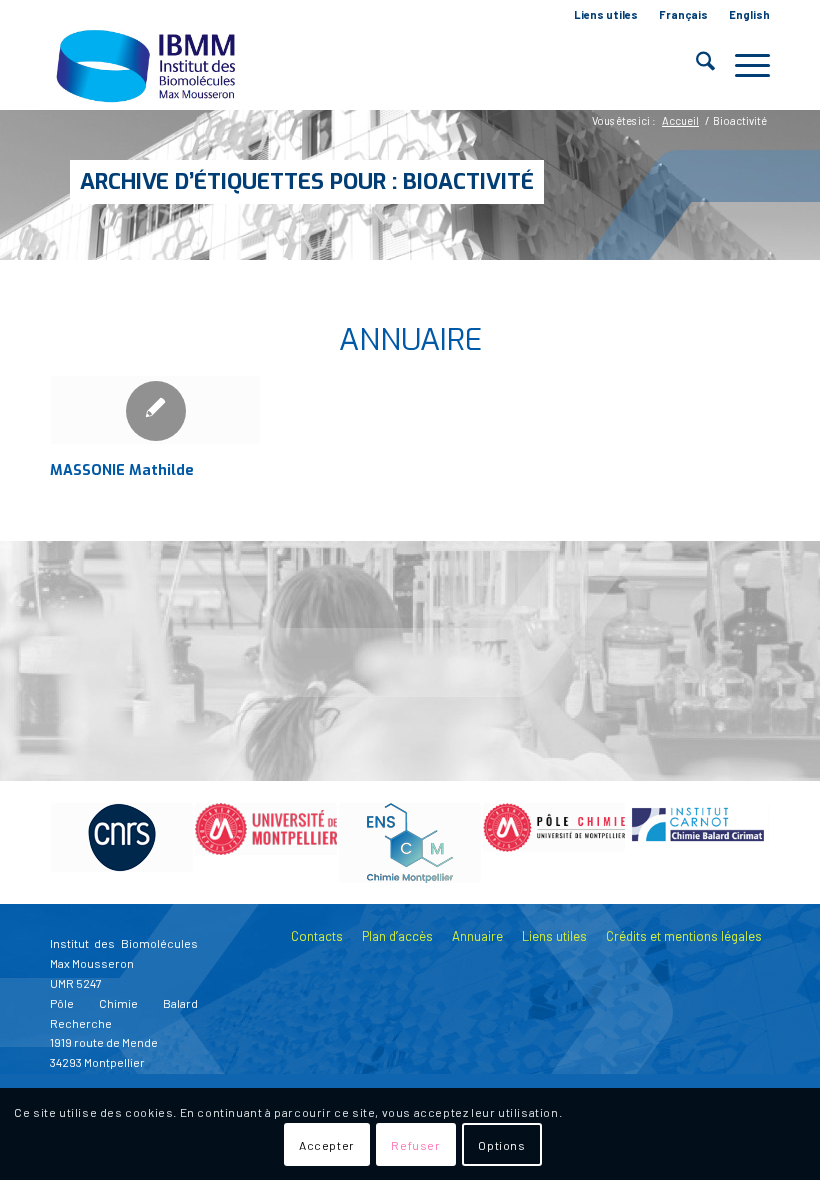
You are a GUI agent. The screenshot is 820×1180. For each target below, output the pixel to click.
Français (683, 14)
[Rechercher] (695, 65)
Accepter (327, 1145)
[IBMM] (148, 65)
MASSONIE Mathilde (122, 470)
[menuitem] (606, 15)
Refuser (415, 1145)
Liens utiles (606, 14)
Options (501, 1145)
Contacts (317, 936)
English (749, 14)
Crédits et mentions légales (684, 936)
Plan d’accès (397, 936)
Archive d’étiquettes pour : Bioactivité (307, 181)
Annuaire (477, 936)
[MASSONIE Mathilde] (155, 410)
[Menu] (742, 65)
